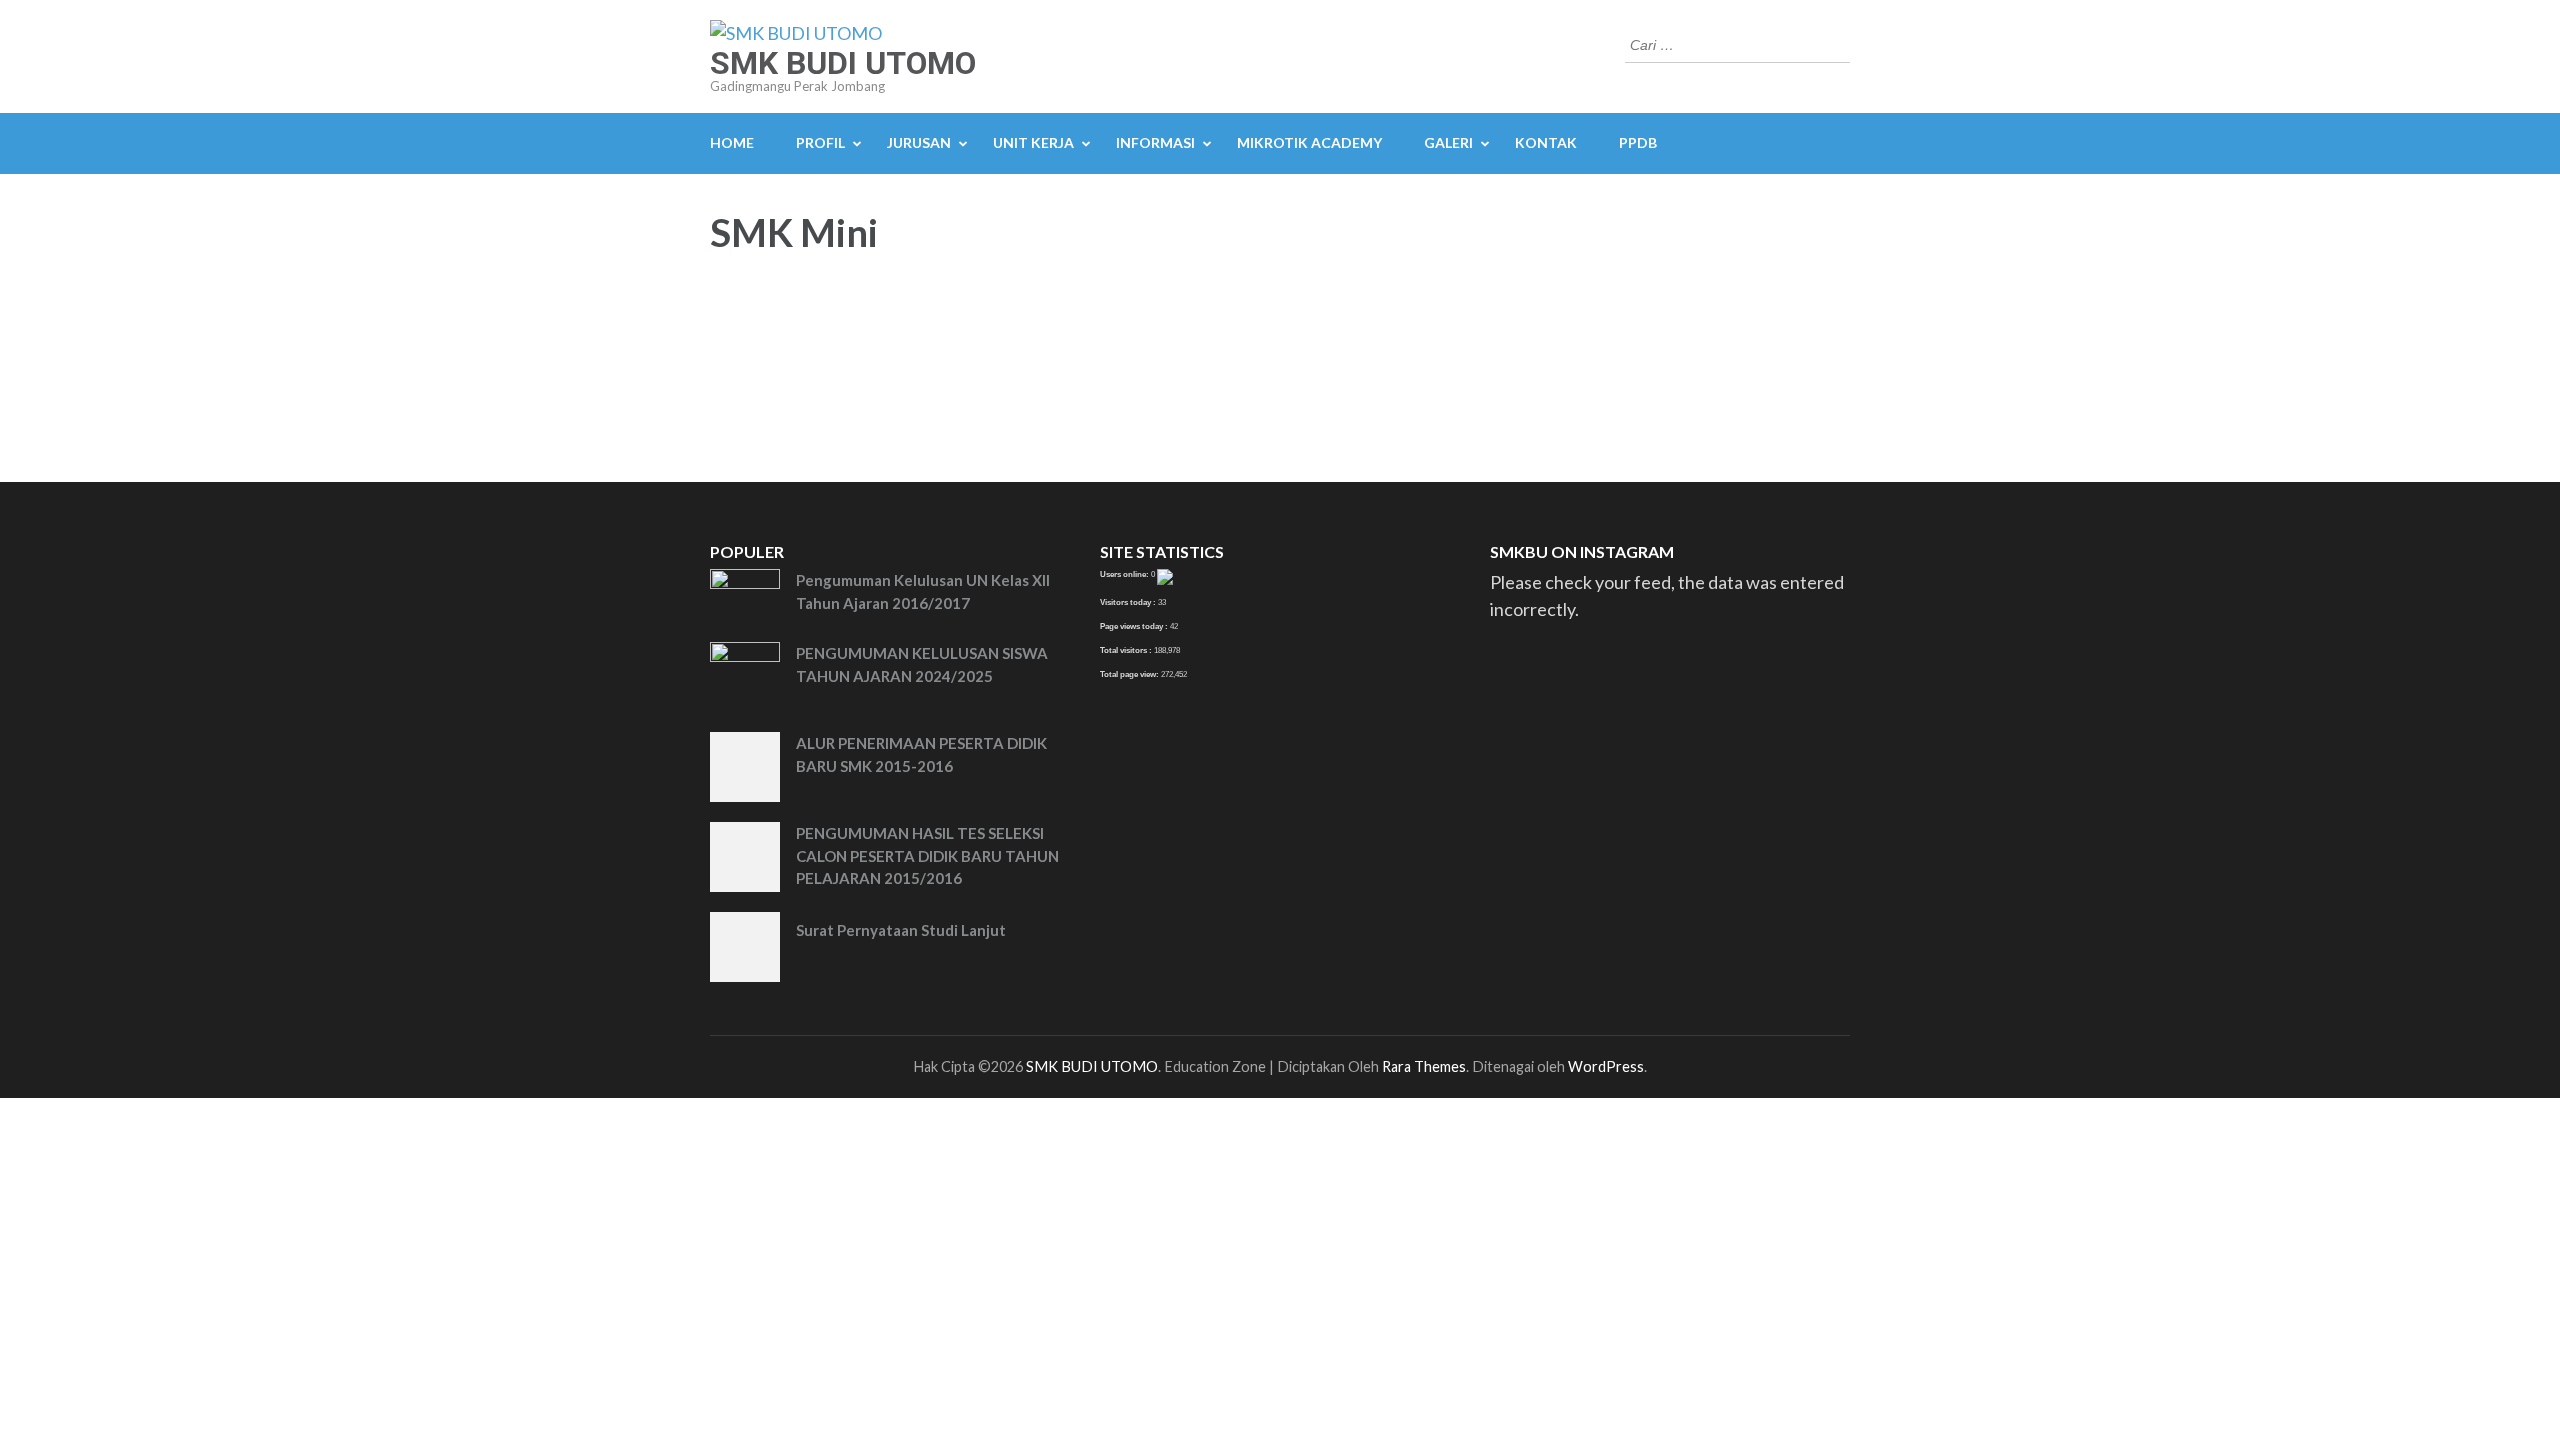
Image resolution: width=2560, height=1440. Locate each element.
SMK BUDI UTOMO (843, 63)
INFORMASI (1155, 142)
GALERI (1448, 142)
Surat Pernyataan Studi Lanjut (901, 930)
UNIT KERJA (1033, 142)
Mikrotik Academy (1309, 142)
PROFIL (820, 142)
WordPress (1606, 1066)
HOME (732, 142)
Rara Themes (1424, 1066)
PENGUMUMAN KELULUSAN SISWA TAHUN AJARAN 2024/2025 (922, 664)
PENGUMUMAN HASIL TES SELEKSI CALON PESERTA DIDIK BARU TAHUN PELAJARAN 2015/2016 (927, 855)
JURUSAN (919, 142)
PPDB (1638, 142)
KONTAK (1546, 142)
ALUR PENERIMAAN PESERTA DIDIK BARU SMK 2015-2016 (921, 754)
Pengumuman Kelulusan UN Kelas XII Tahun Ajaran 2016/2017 (923, 591)
